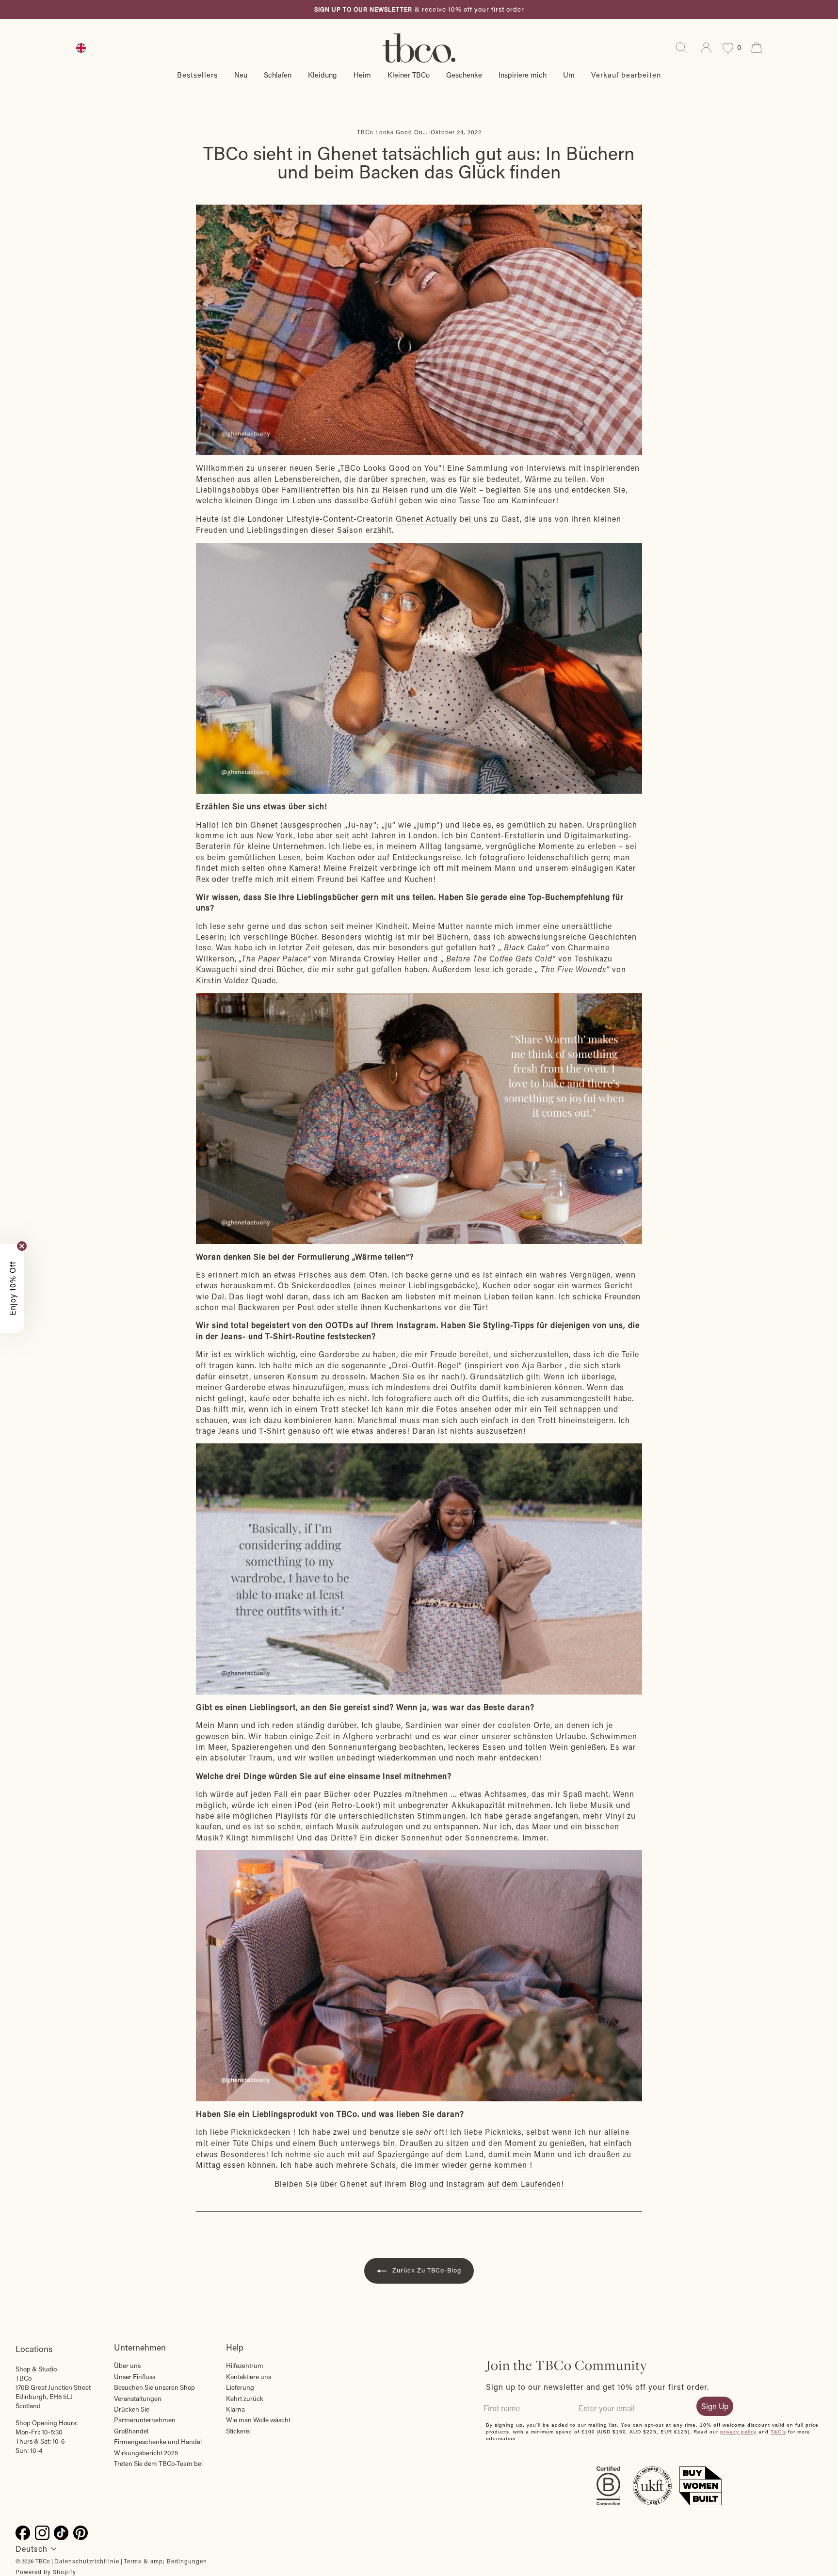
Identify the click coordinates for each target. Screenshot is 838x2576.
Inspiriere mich (523, 75)
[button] (12, 1288)
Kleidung (322, 75)
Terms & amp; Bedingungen (165, 2561)
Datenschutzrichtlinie (87, 2561)
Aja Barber (542, 1365)
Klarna (235, 2409)
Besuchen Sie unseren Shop (154, 2387)
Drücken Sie (132, 2409)
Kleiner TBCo (409, 75)
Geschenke (464, 75)
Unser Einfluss (135, 2377)
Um (569, 75)
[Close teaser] (22, 1246)
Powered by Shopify (46, 2572)
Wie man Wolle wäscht (258, 2420)
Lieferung (240, 2387)
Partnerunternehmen (145, 2420)
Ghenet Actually (427, 519)
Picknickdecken (261, 2132)
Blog (418, 2184)
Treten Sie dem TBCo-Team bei (158, 2464)
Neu (241, 75)
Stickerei (238, 2431)
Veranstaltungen (138, 2399)
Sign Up (715, 2406)
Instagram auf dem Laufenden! (505, 2184)
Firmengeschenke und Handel (158, 2442)
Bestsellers (197, 75)
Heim (362, 75)
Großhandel (131, 2431)
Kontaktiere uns (249, 2377)
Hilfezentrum (245, 2366)
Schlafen (278, 75)
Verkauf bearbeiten (626, 75)
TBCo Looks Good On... (392, 132)
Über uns (127, 2366)
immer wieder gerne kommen (471, 2165)
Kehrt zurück (245, 2399)
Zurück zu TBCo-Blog (426, 2270)
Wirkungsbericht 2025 (146, 2453)
